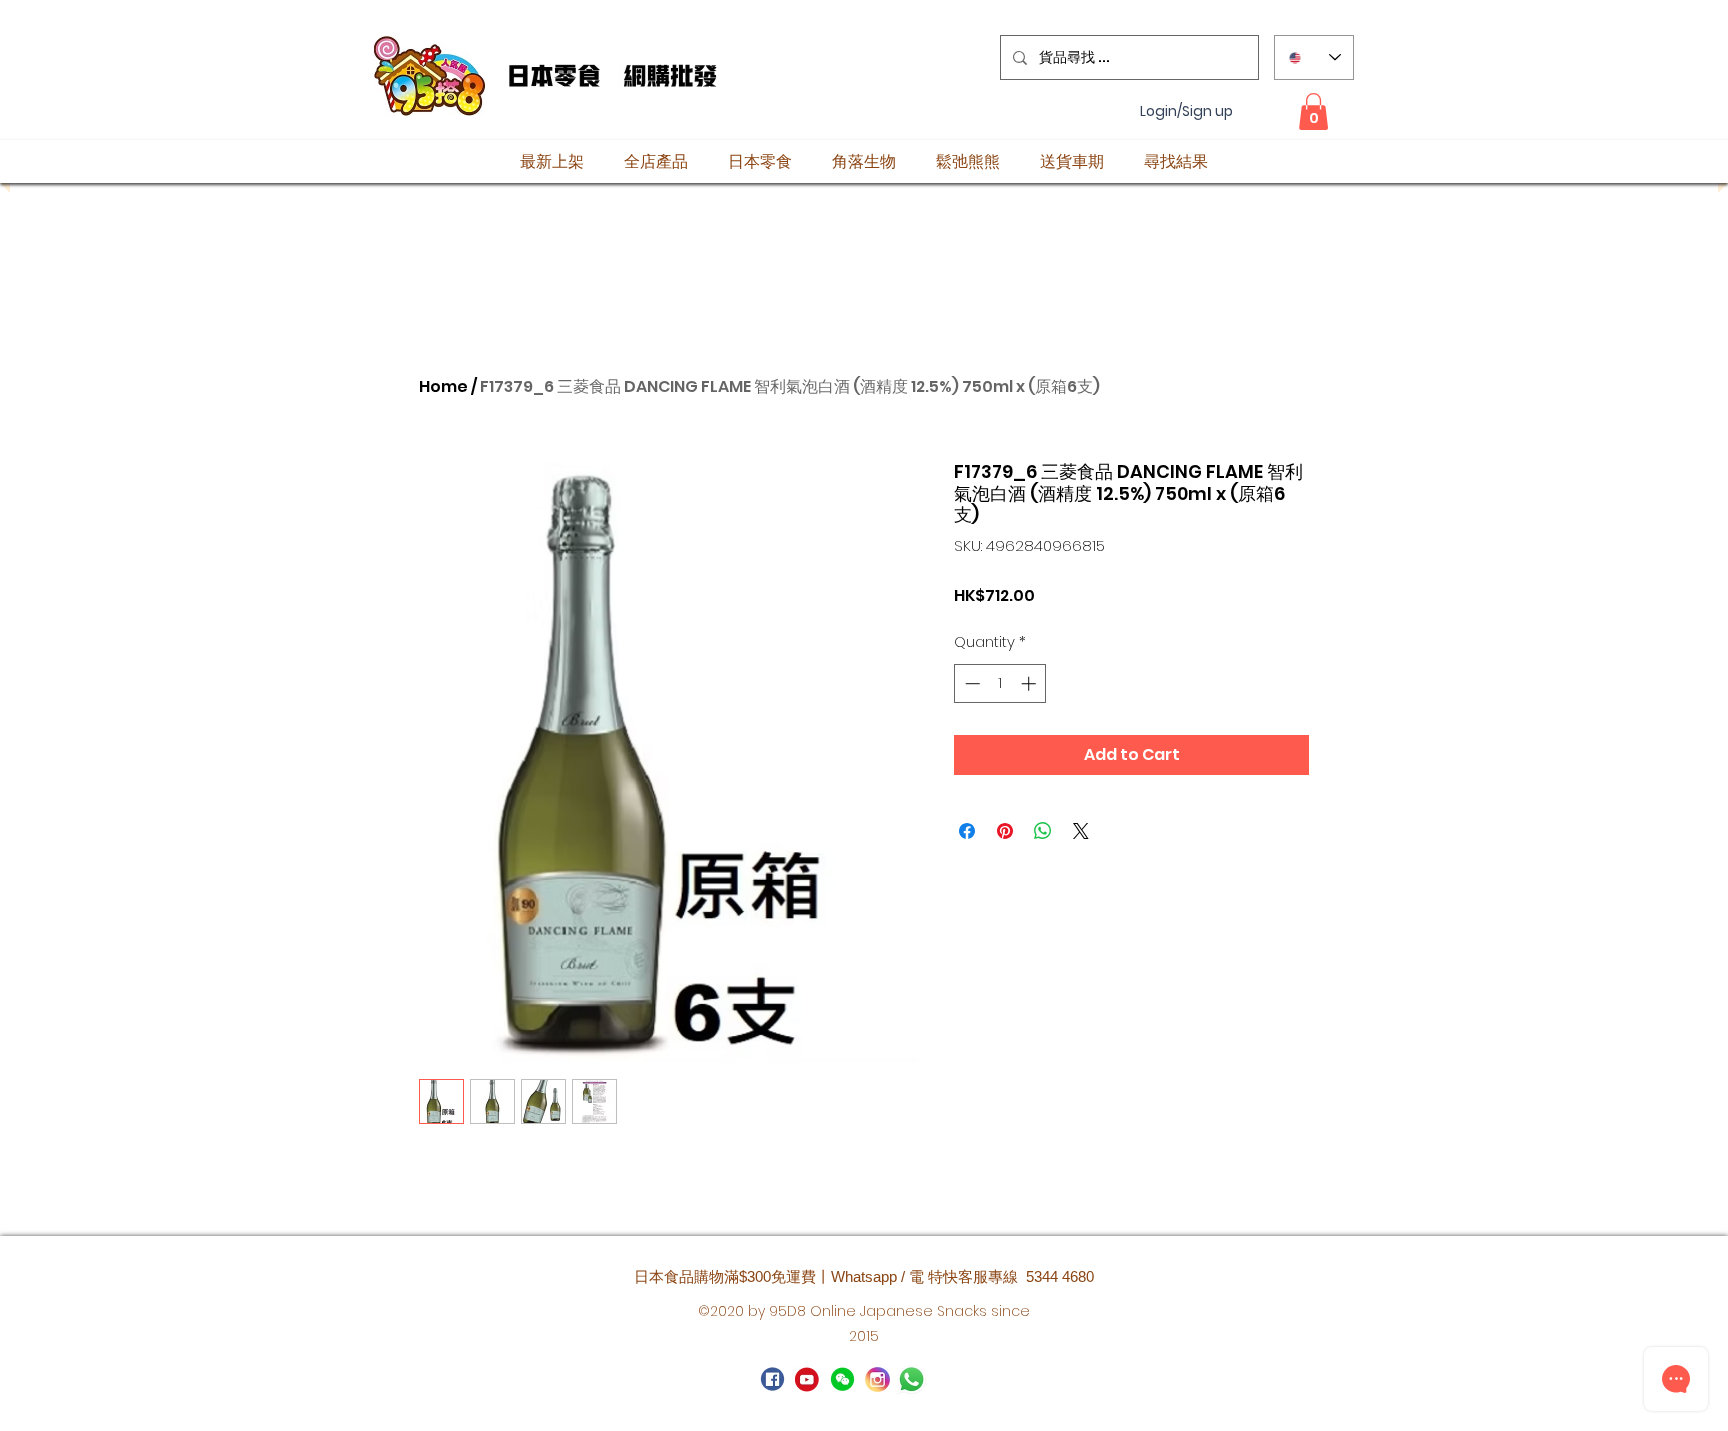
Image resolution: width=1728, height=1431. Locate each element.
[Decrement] (970, 683)
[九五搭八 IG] (877, 1379)
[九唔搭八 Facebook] (772, 1379)
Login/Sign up (1186, 111)
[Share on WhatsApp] (1043, 831)
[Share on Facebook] (967, 831)
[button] (1313, 111)
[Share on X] (1081, 831)
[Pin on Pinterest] (1005, 831)
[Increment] (1030, 683)
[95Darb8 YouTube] (807, 1379)
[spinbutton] (1000, 683)
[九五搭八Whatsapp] (842, 1379)
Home (443, 386)
